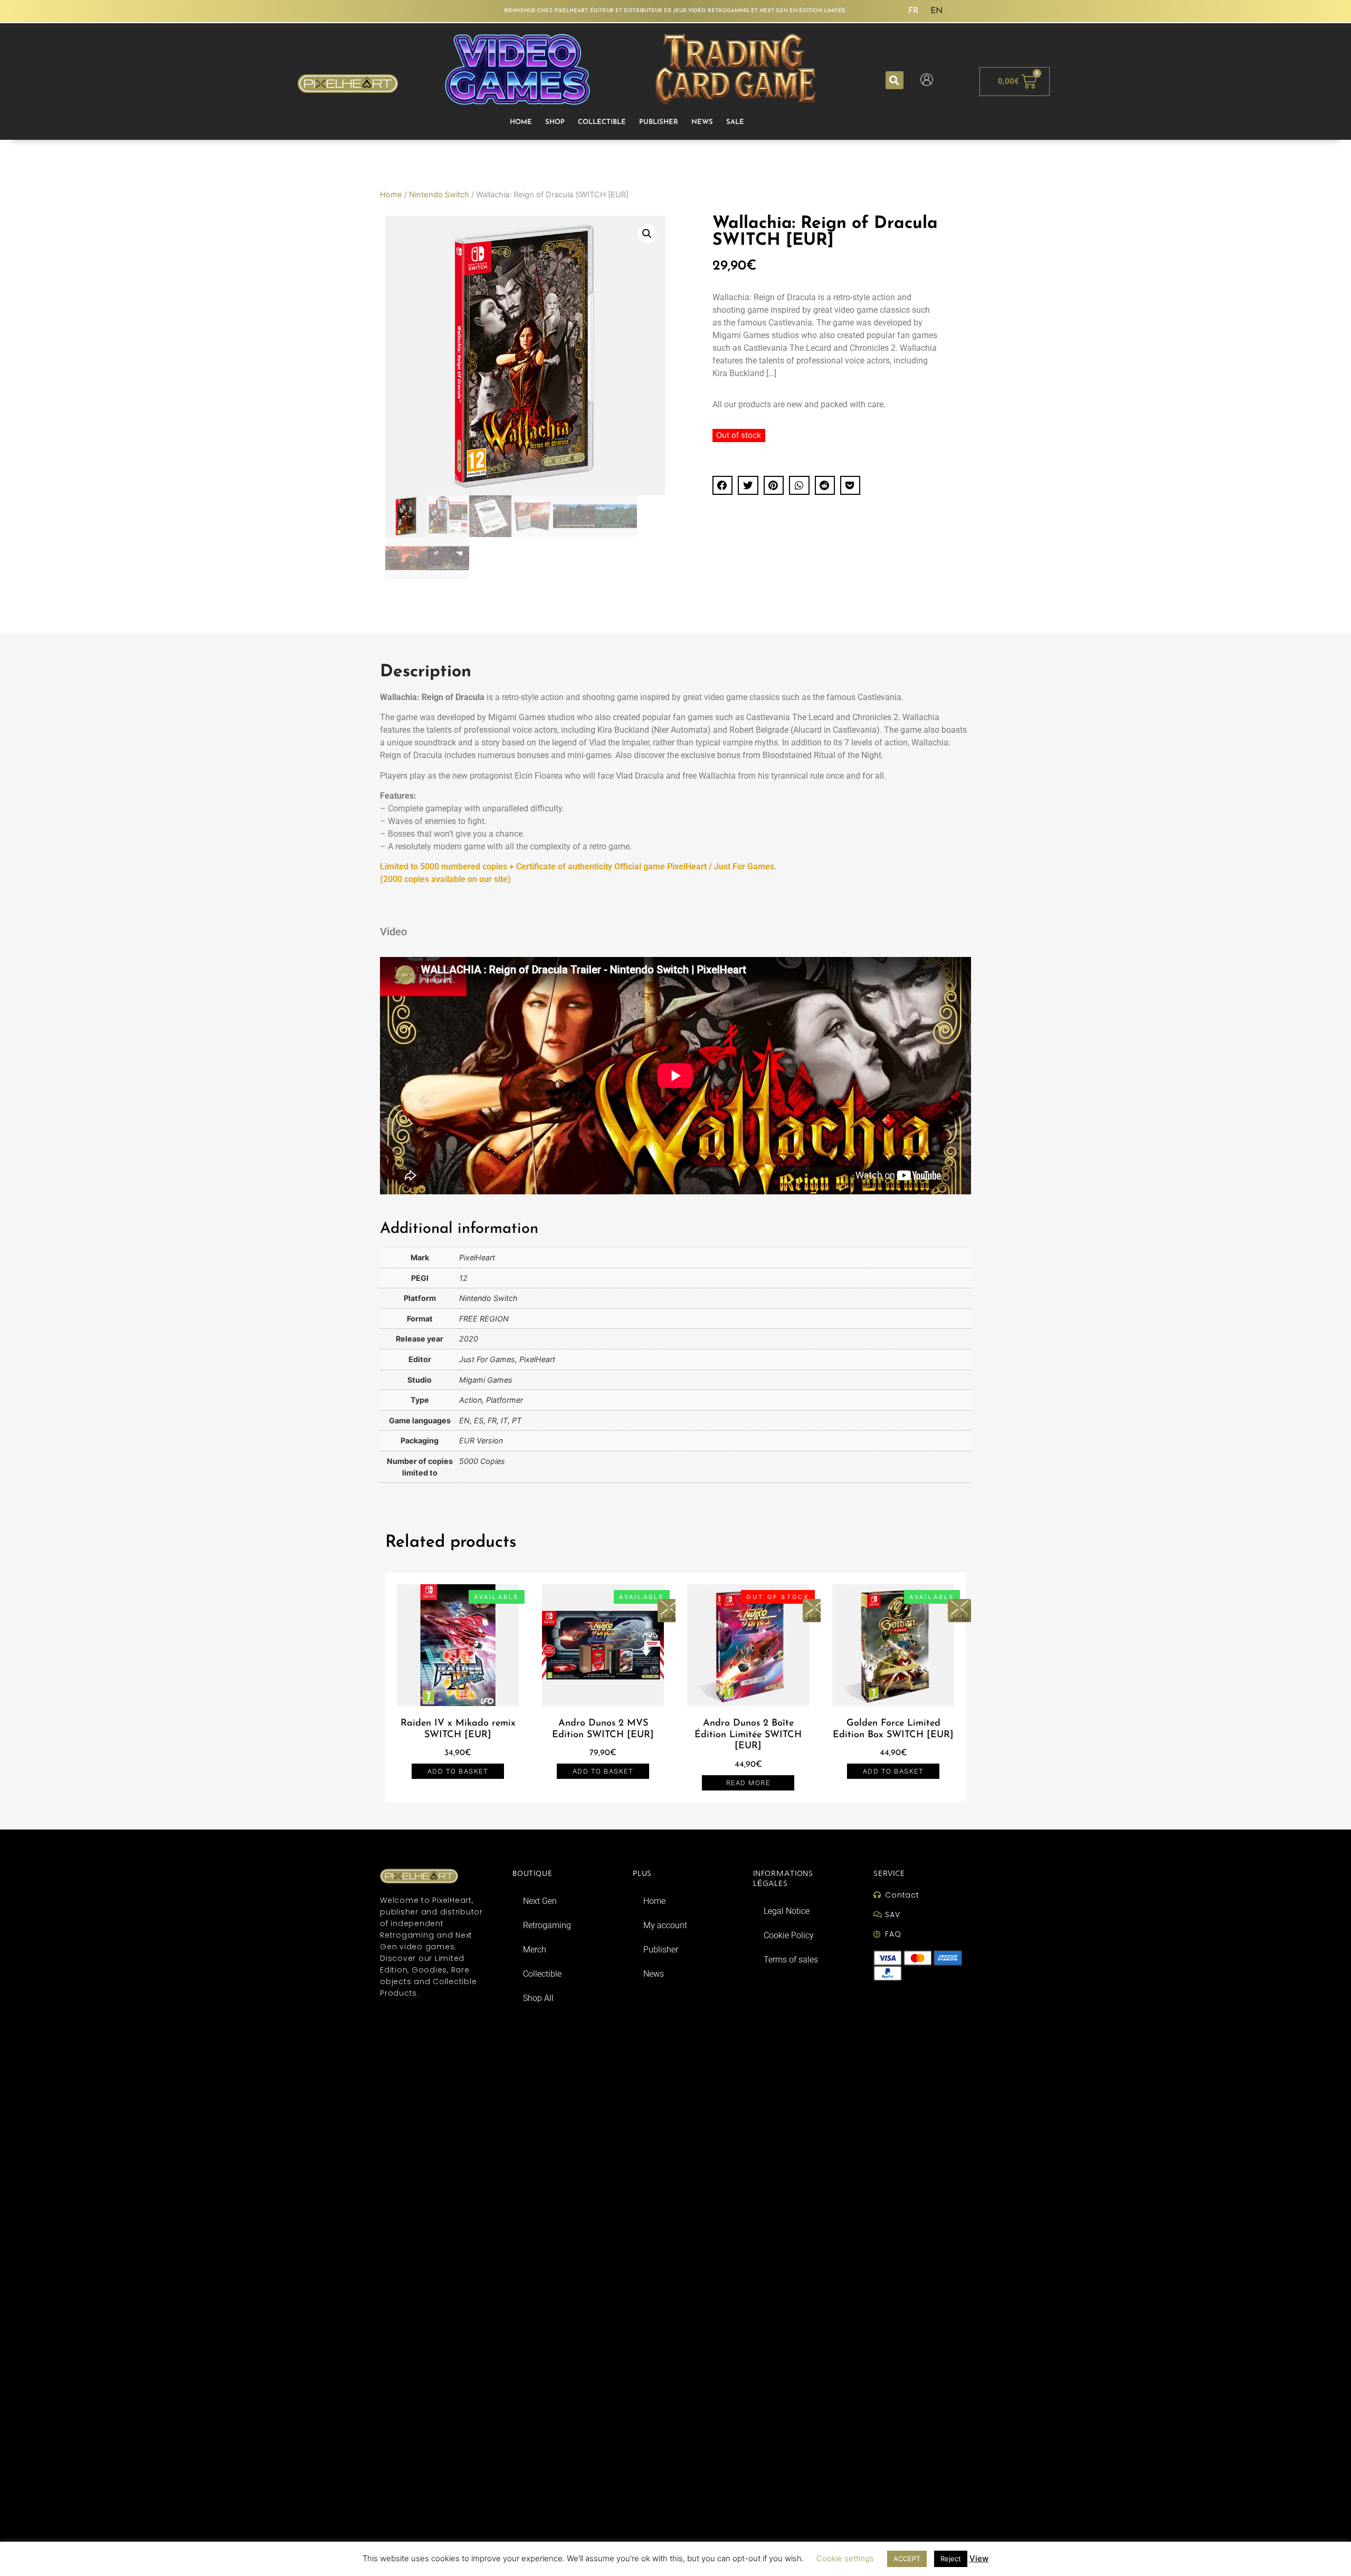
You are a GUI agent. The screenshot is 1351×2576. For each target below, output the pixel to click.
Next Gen (540, 1901)
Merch (535, 1950)
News (702, 122)
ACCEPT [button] (907, 2559)
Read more (748, 1783)
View (979, 2558)
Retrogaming (547, 1925)
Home (521, 122)
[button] (895, 80)
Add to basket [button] (458, 1771)
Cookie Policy (789, 1935)
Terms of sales (791, 1960)
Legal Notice (787, 1911)
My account (665, 1925)
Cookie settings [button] (845, 2558)
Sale (735, 122)
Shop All (538, 1998)
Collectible (602, 122)
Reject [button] (951, 2559)
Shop (555, 122)
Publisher (659, 122)
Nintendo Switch (439, 195)
